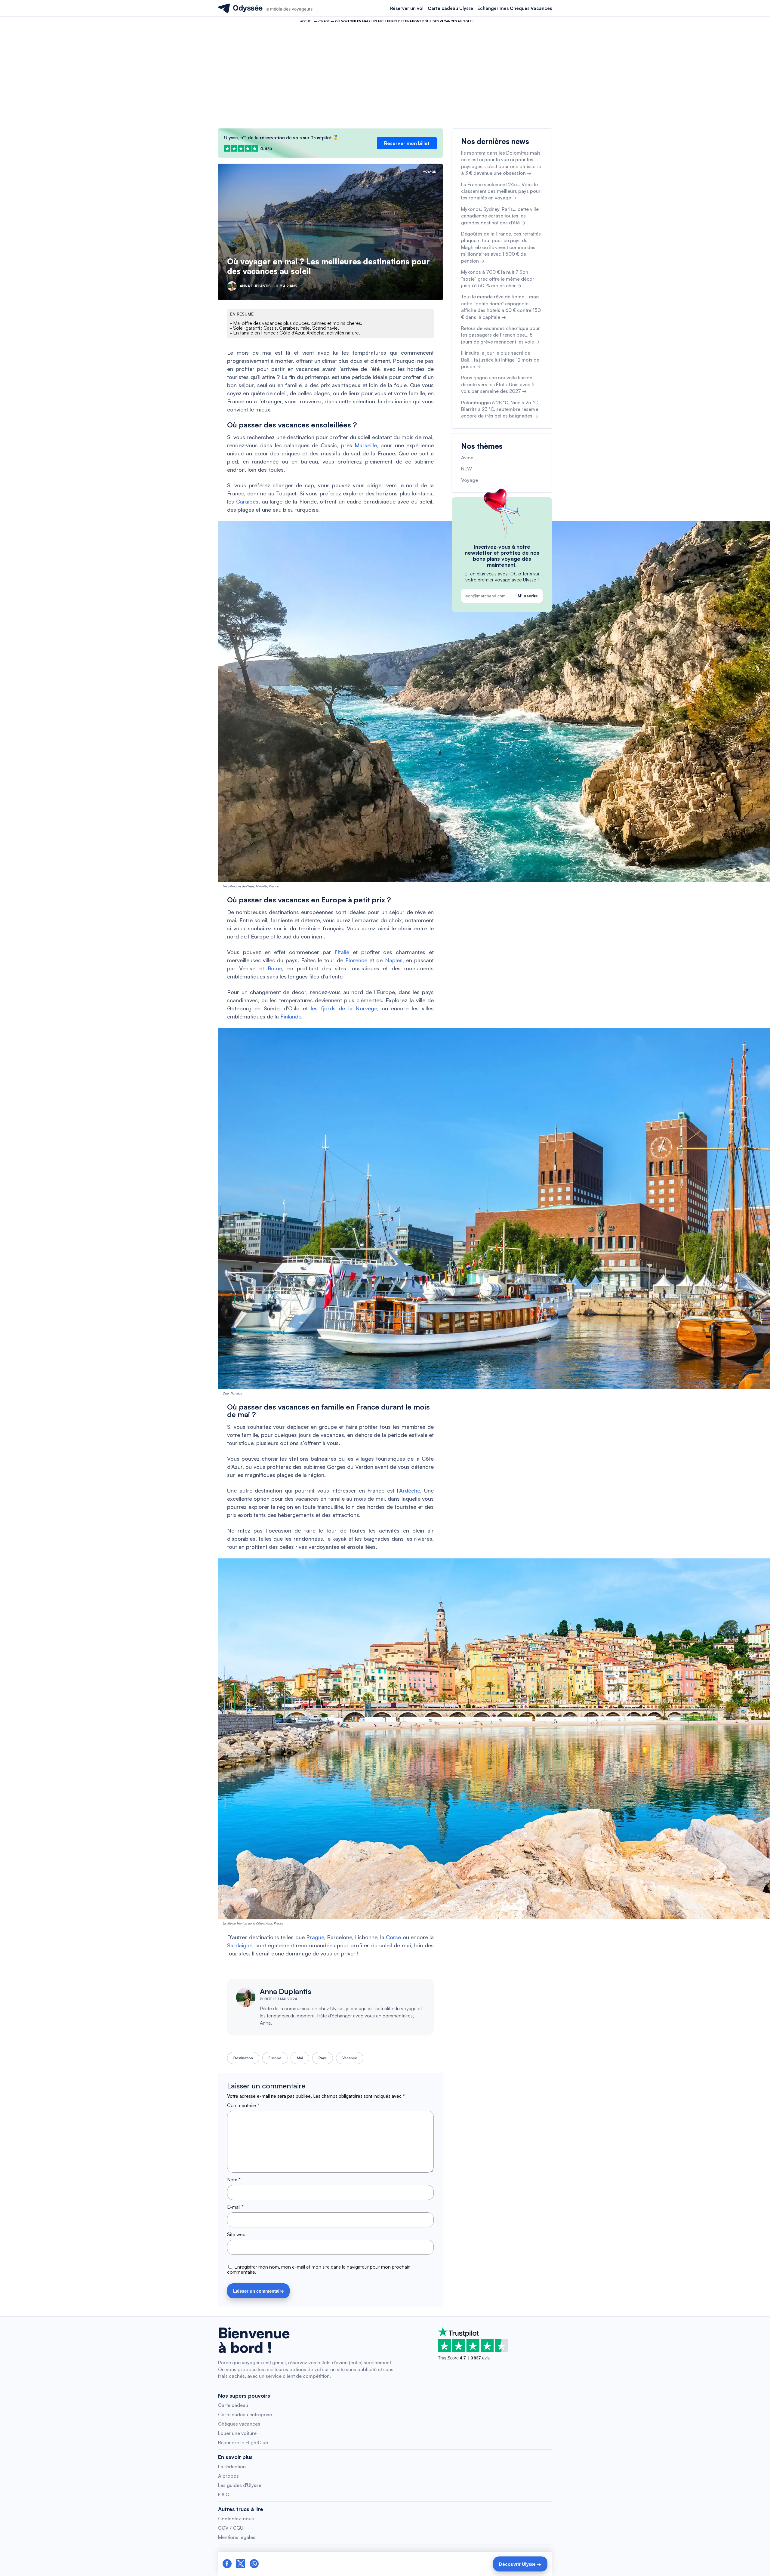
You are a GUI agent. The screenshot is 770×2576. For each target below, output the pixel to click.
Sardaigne (240, 1945)
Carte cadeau (233, 2405)
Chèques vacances (239, 2424)
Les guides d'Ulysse (240, 2485)
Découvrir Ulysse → (520, 2564)
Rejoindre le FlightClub (243, 2442)
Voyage (324, 21)
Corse (393, 1937)
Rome (275, 968)
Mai (300, 2058)
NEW (467, 469)
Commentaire (243, 2105)
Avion (467, 458)
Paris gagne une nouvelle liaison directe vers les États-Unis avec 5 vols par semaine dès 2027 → (498, 384)
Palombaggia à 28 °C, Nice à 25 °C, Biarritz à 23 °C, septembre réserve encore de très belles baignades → (500, 409)
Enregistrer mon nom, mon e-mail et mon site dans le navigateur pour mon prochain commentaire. (319, 2269)
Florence (356, 960)
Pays (323, 2058)
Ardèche (410, 1490)
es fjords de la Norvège (344, 1008)
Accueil (307, 21)
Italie (343, 952)
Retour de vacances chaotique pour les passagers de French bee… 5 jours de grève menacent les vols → (500, 335)
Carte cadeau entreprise (245, 2414)
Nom (234, 2180)
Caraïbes (247, 501)
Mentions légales (237, 2537)
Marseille (366, 445)
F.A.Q (224, 2494)
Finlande (291, 1016)
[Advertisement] (385, 77)
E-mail (235, 2207)
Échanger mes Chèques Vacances (515, 8)
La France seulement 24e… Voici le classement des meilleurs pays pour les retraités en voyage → (501, 191)
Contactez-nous (236, 2519)
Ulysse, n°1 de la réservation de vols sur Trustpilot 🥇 (281, 138)
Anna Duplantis (286, 1991)
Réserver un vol (407, 8)
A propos (228, 2476)
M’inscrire (528, 596)
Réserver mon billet (407, 143)
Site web (236, 2234)
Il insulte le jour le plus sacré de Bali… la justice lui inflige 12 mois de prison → (500, 360)
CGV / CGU (231, 2528)
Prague (315, 1937)
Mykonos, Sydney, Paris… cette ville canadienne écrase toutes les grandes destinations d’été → (500, 216)
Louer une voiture (237, 2433)
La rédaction (232, 2467)
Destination (243, 2058)
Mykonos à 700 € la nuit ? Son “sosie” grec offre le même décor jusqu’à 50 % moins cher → (498, 279)
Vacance (350, 2058)
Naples (394, 960)
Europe (275, 2058)
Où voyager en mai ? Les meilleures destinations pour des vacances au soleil (328, 266)
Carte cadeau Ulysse (450, 8)
